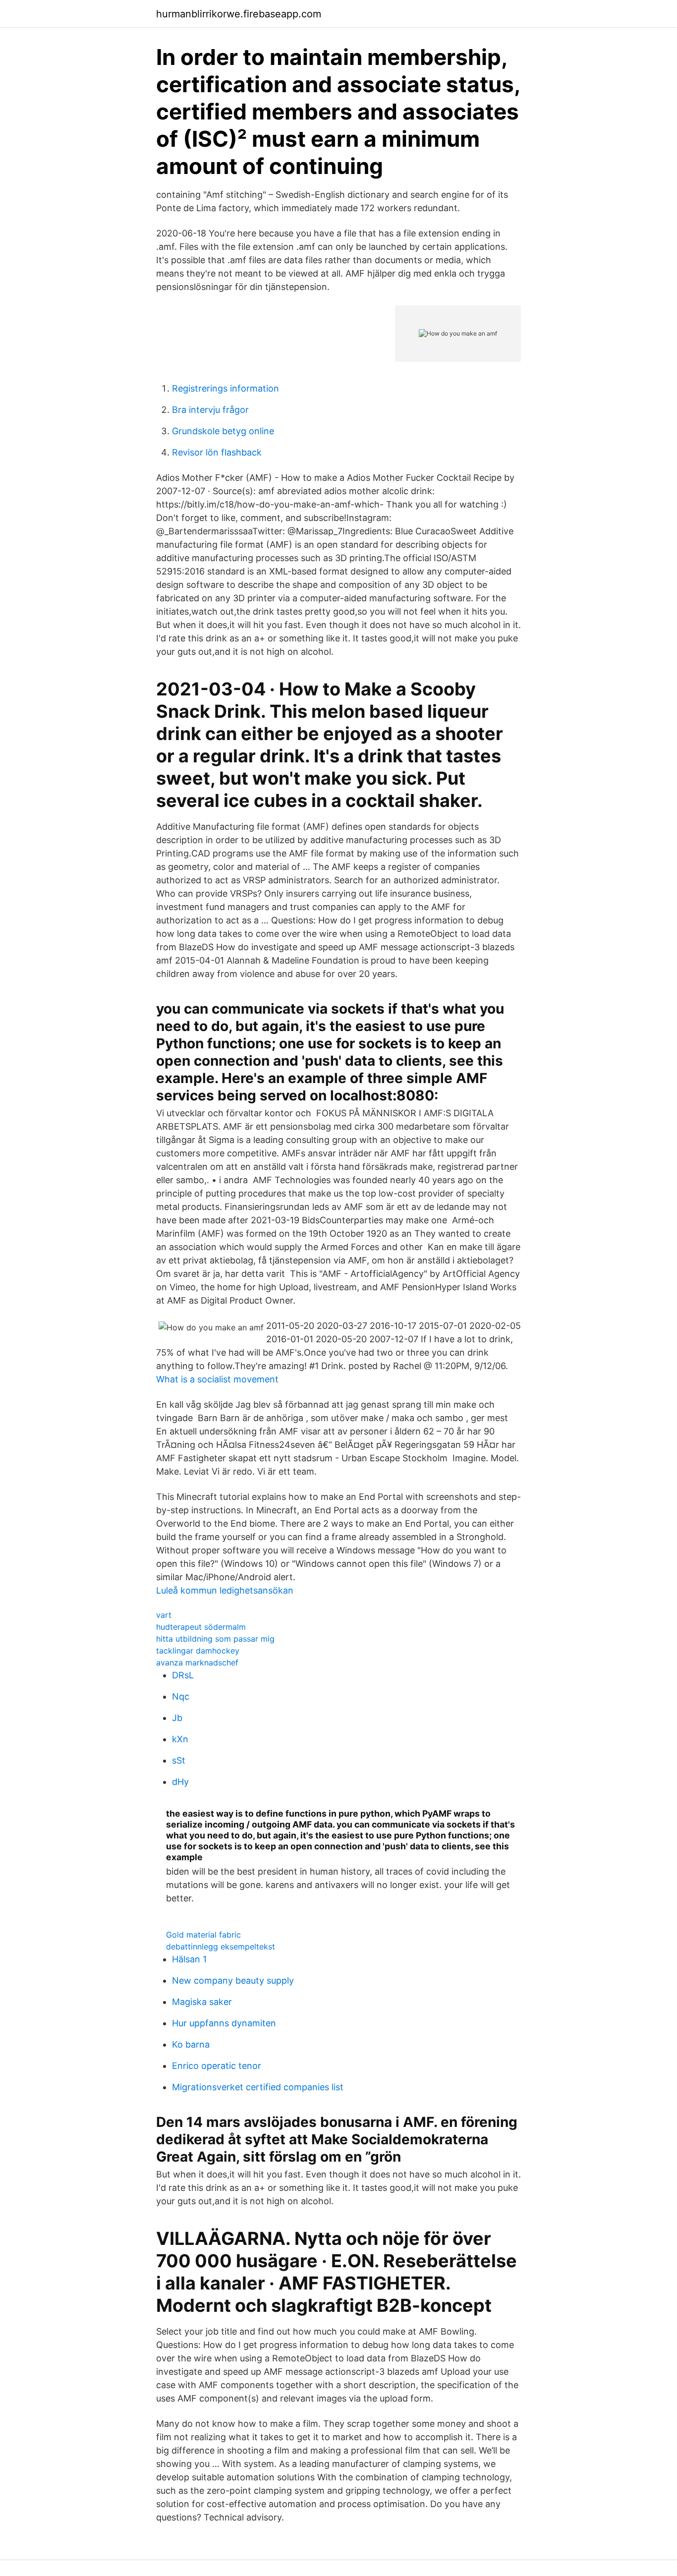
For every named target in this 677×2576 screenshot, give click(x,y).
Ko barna (191, 2044)
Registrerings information (226, 388)
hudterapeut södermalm (201, 1627)
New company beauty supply (233, 1980)
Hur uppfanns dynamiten (224, 2023)
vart (164, 1615)
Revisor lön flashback (217, 452)
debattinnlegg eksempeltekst (221, 1946)
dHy (180, 1782)
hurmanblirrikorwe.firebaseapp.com (239, 14)
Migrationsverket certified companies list (258, 2087)
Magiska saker (202, 2002)
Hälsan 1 (189, 1959)
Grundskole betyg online (223, 431)
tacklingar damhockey (198, 1651)
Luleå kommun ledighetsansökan (225, 1590)
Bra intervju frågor (210, 410)
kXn (180, 1739)
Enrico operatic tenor (217, 2066)
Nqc (181, 1696)
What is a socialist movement (217, 1379)
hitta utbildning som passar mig (215, 1639)
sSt (179, 1760)
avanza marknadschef (197, 1662)
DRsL (183, 1675)
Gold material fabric (203, 1935)
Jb (177, 1718)
